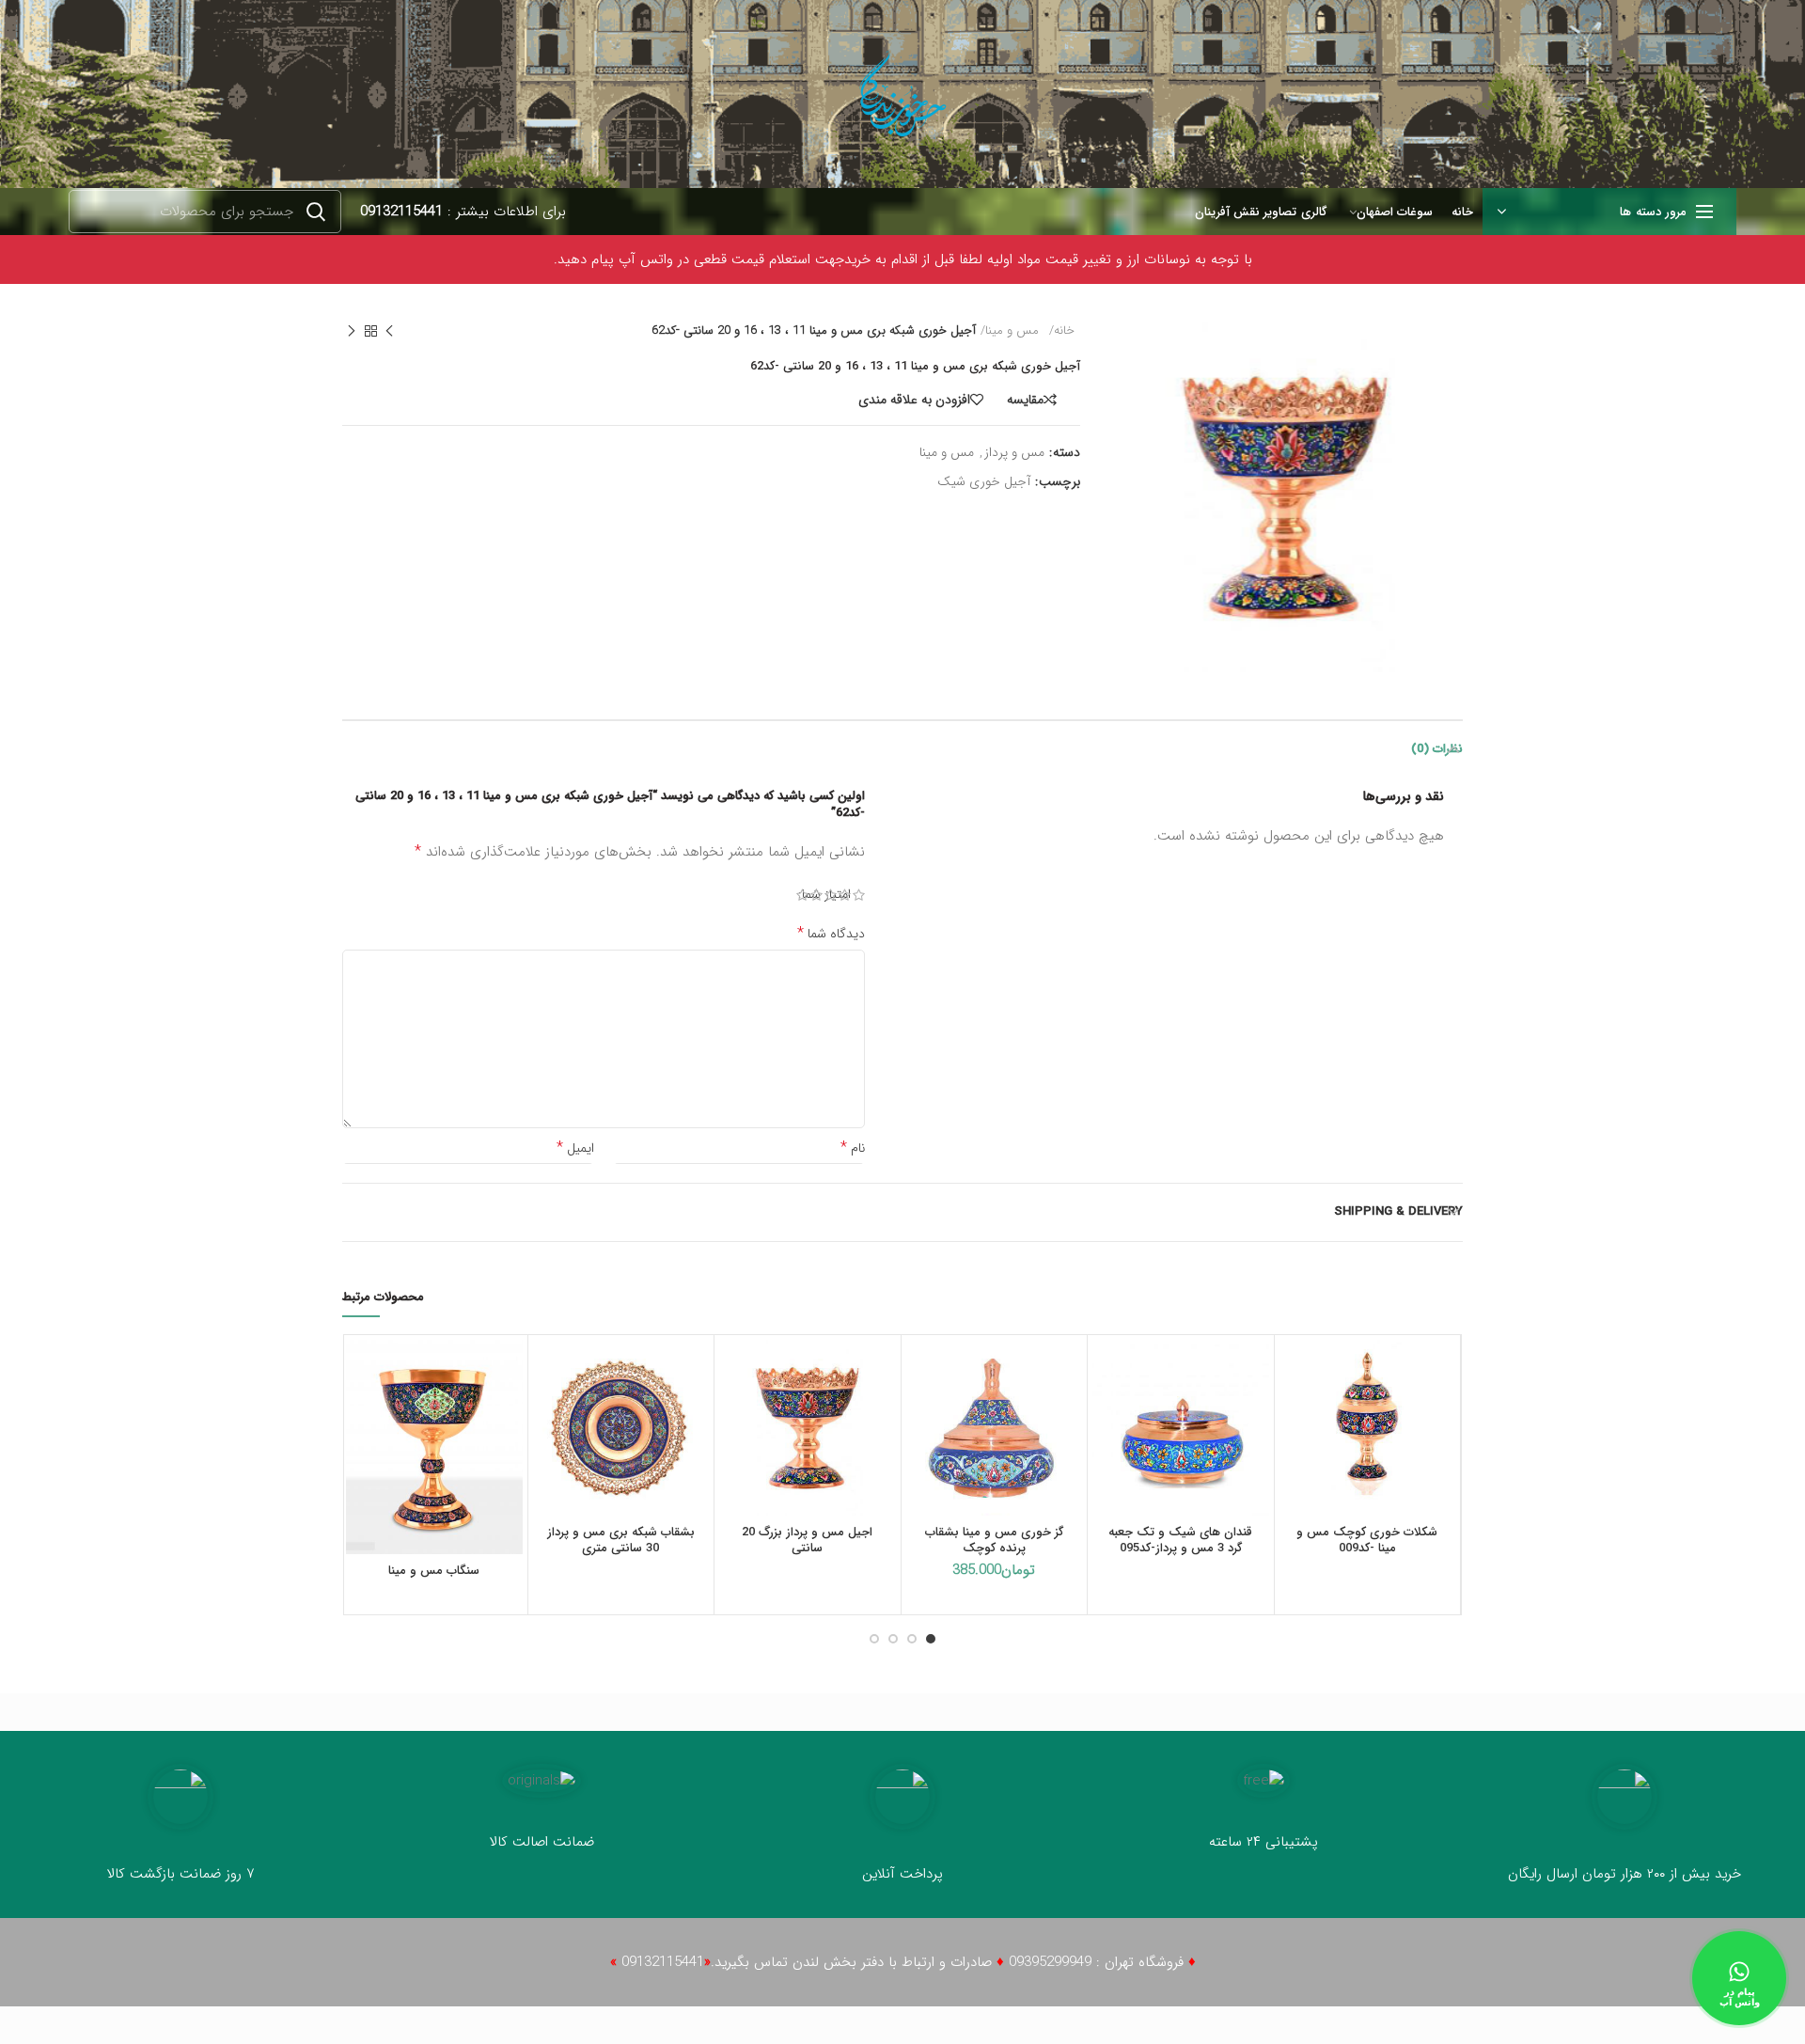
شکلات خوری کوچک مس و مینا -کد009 (1367, 1541)
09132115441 (401, 212)
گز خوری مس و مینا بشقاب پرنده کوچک (994, 1541)
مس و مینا (1012, 331)
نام (853, 1148)
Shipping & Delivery (1398, 1211)
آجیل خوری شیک (984, 482)
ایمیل (575, 1148)
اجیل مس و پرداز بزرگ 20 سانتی (807, 1541)
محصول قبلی (389, 331)
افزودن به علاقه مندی (914, 400)
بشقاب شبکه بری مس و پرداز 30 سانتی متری (621, 1541)
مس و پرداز (1014, 453)
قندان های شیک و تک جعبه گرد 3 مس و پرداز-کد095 (1180, 1541)
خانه (1064, 331)
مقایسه (1025, 400)
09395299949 (1050, 1962)
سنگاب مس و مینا (434, 1572)
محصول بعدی (352, 331)
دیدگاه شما (831, 934)
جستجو (316, 212)
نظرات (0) (1437, 749)
